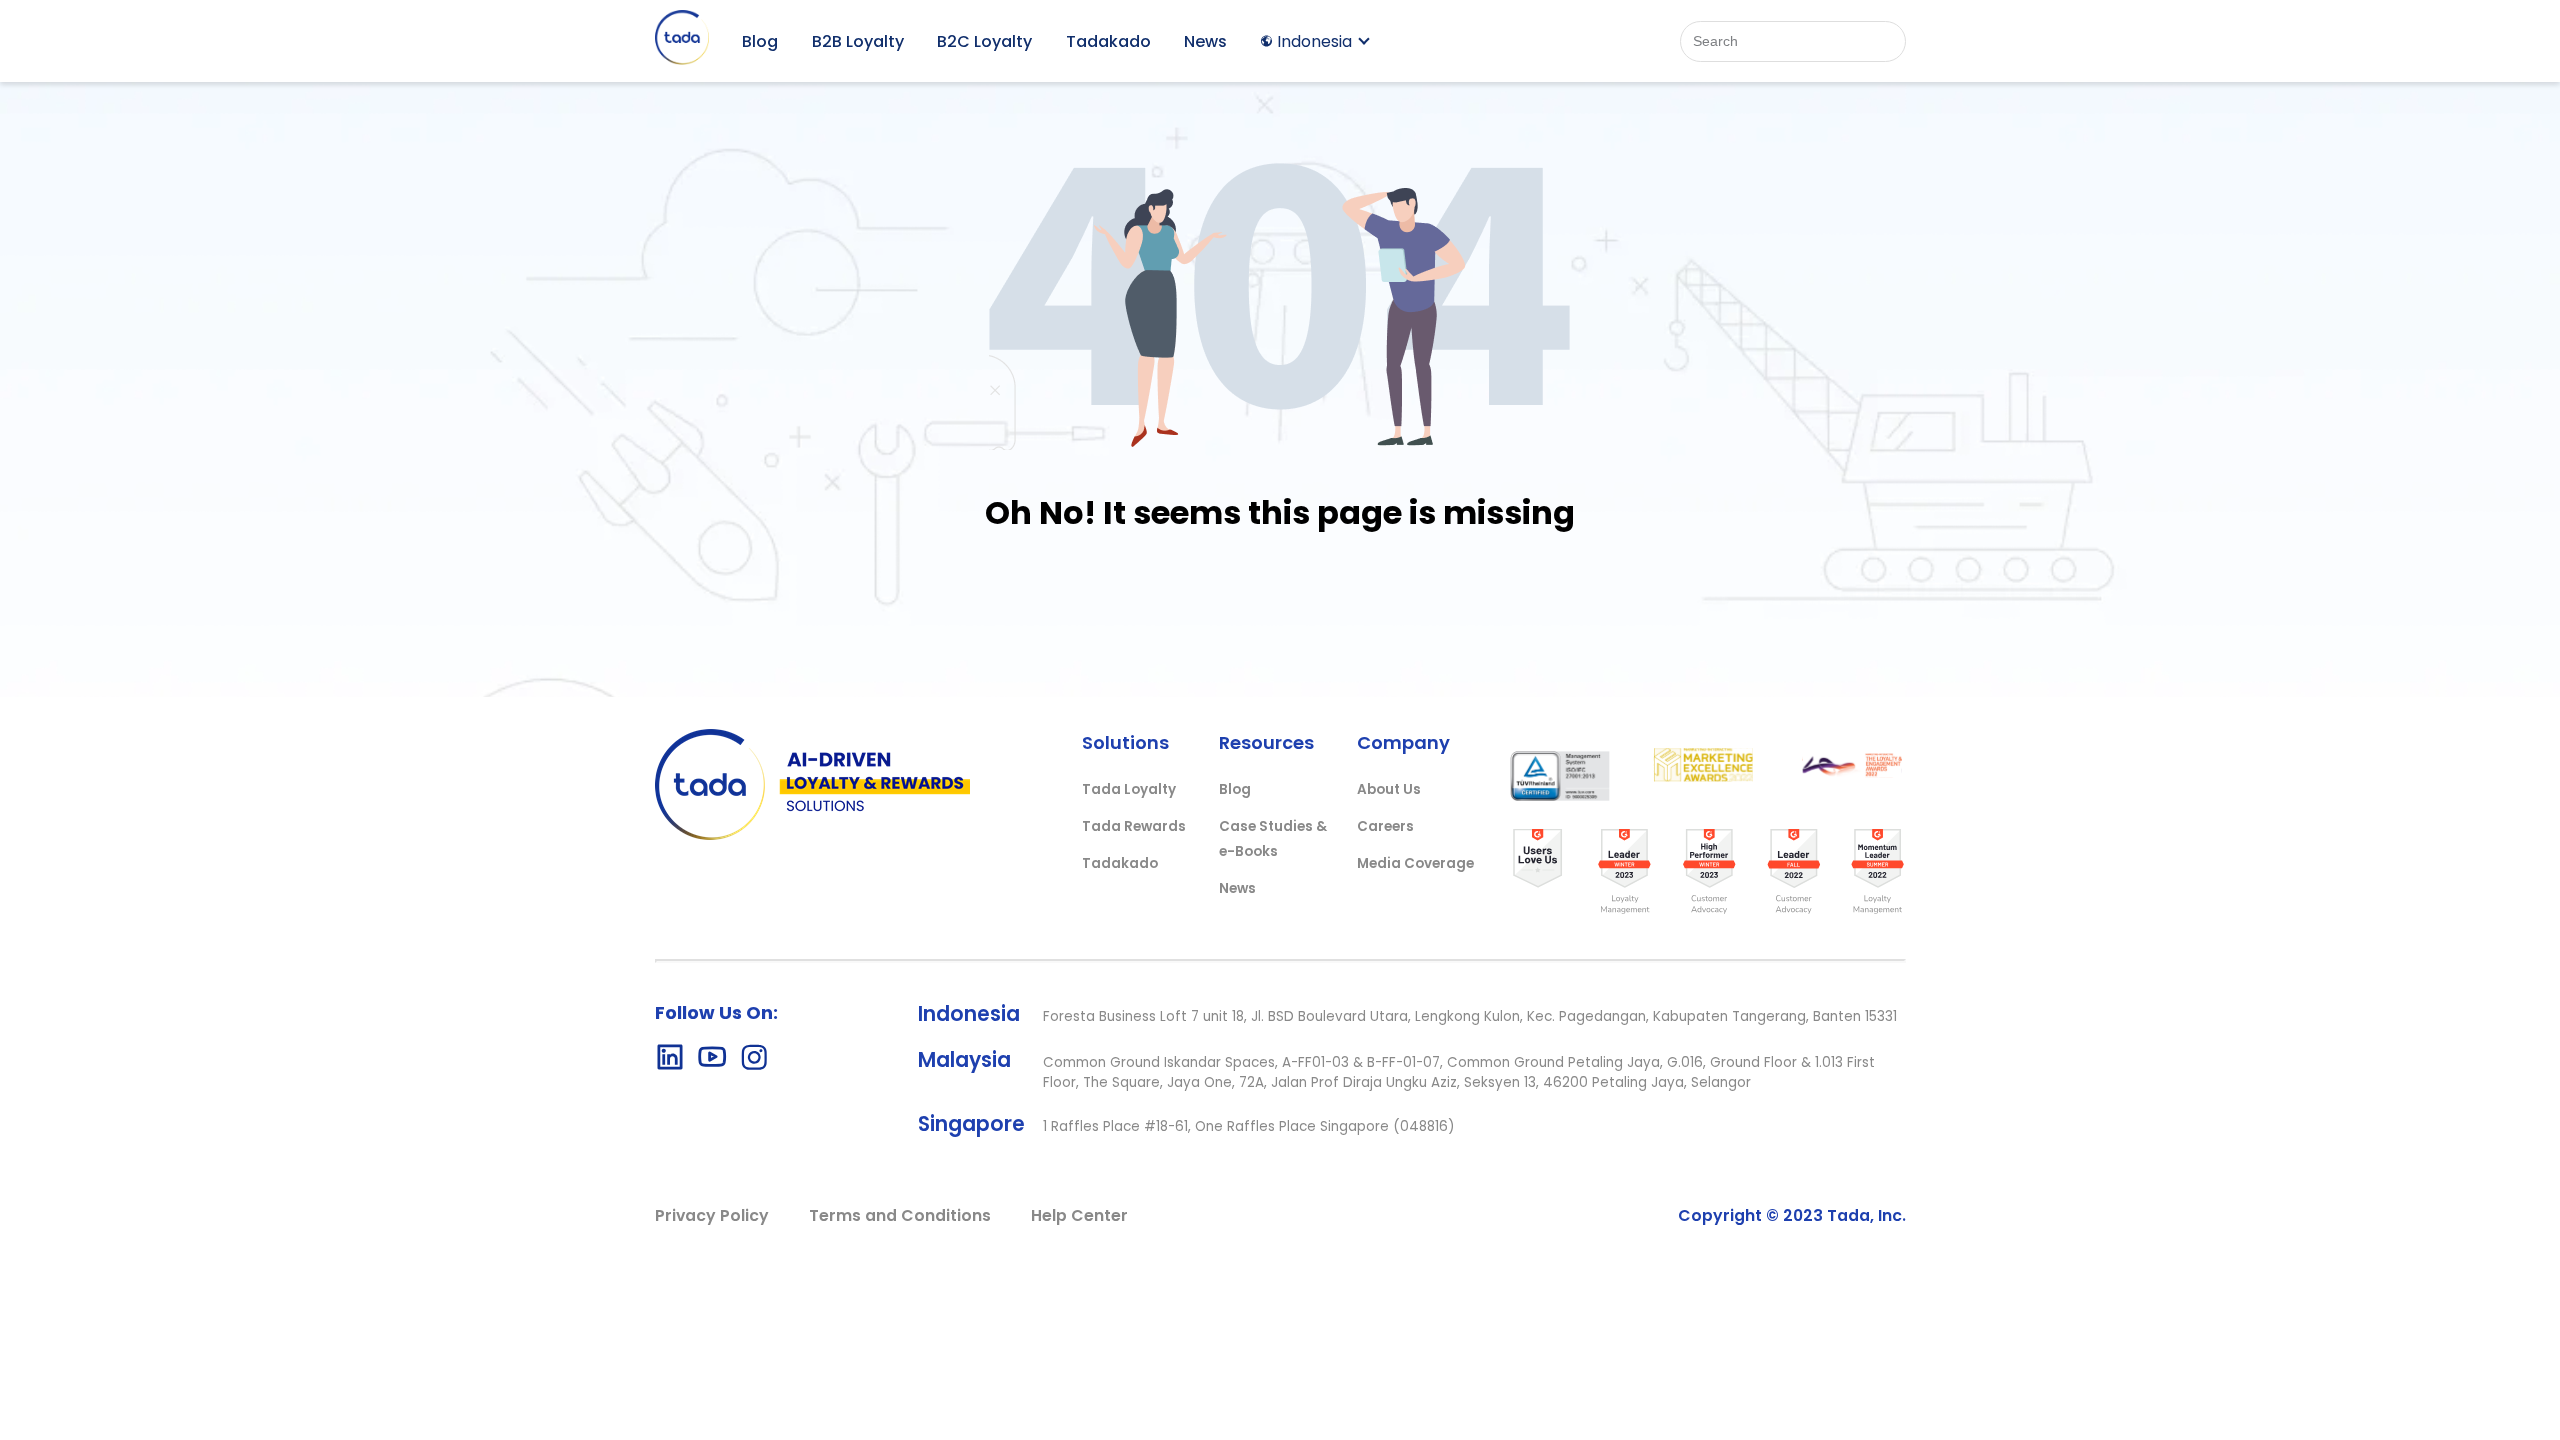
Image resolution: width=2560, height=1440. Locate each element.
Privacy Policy (712, 1215)
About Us (1389, 789)
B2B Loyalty (858, 41)
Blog (760, 41)
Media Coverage (1415, 863)
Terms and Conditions (900, 1215)
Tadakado (1108, 41)
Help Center (1079, 1215)
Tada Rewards (1134, 826)
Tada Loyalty (1129, 789)
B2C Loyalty (984, 41)
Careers (1385, 826)
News (1205, 41)
